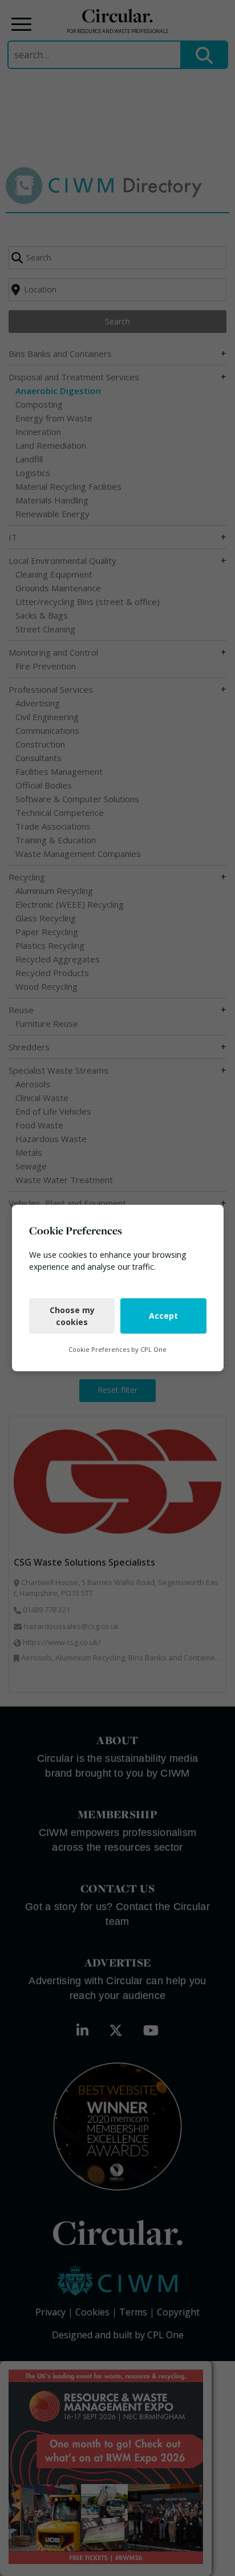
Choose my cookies (72, 1316)
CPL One (153, 1349)
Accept (163, 1316)
